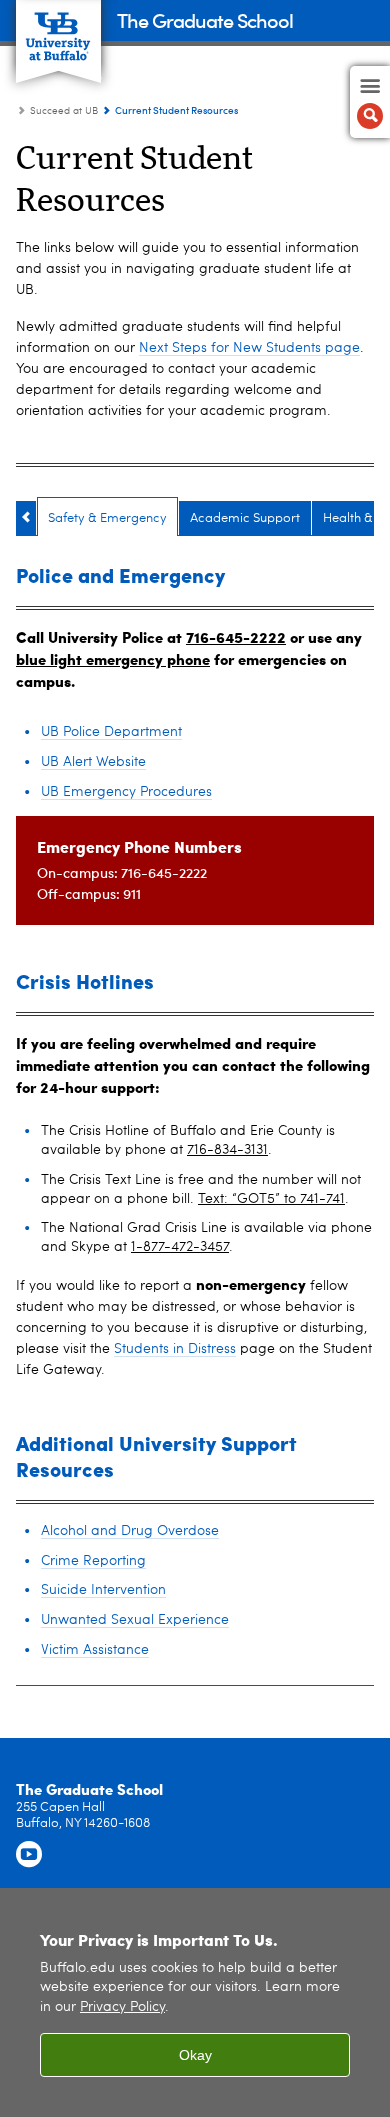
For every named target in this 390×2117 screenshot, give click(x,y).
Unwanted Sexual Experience (135, 1620)
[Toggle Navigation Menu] (370, 102)
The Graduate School (205, 19)
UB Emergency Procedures (126, 792)
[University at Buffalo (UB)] (58, 30)
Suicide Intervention (103, 1590)
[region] (195, 2002)
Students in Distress (175, 1349)
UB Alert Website (93, 762)
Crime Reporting (93, 1561)
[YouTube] (29, 1855)
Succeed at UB (64, 111)
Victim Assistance (95, 1650)
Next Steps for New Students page (249, 348)
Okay (195, 2055)
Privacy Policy (122, 2007)
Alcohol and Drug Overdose (130, 1531)
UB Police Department (111, 732)
